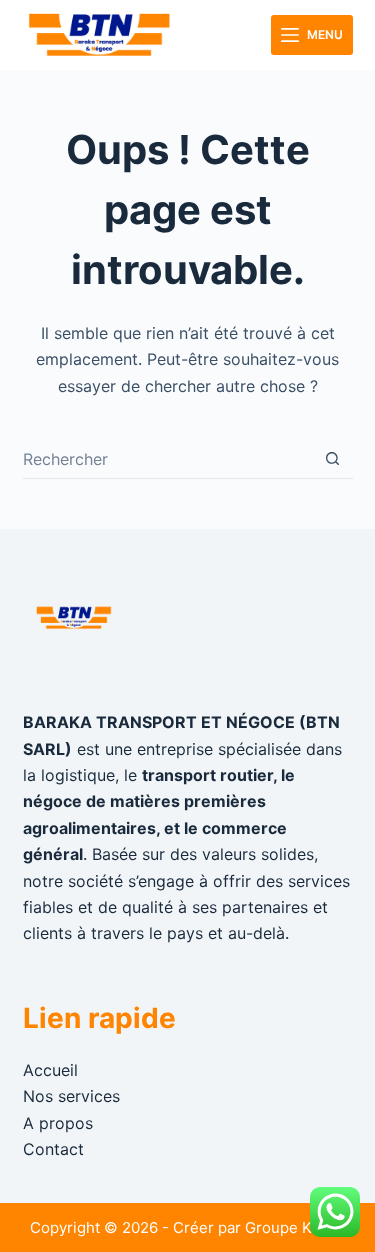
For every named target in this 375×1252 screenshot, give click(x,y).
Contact (53, 1149)
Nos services (71, 1096)
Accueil (50, 1070)
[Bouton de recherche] (333, 459)
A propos (58, 1123)
